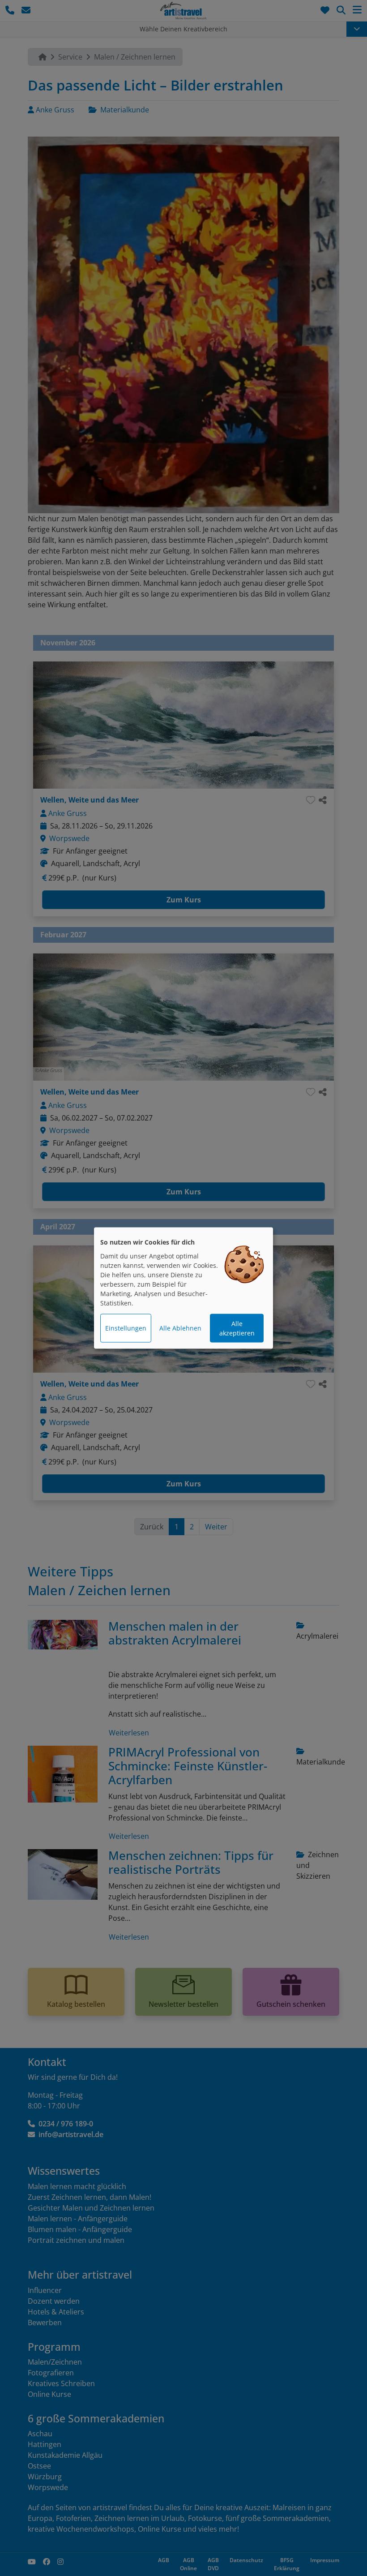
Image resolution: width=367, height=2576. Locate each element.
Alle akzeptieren (237, 1328)
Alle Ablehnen (180, 1328)
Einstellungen (126, 1328)
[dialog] (183, 1288)
